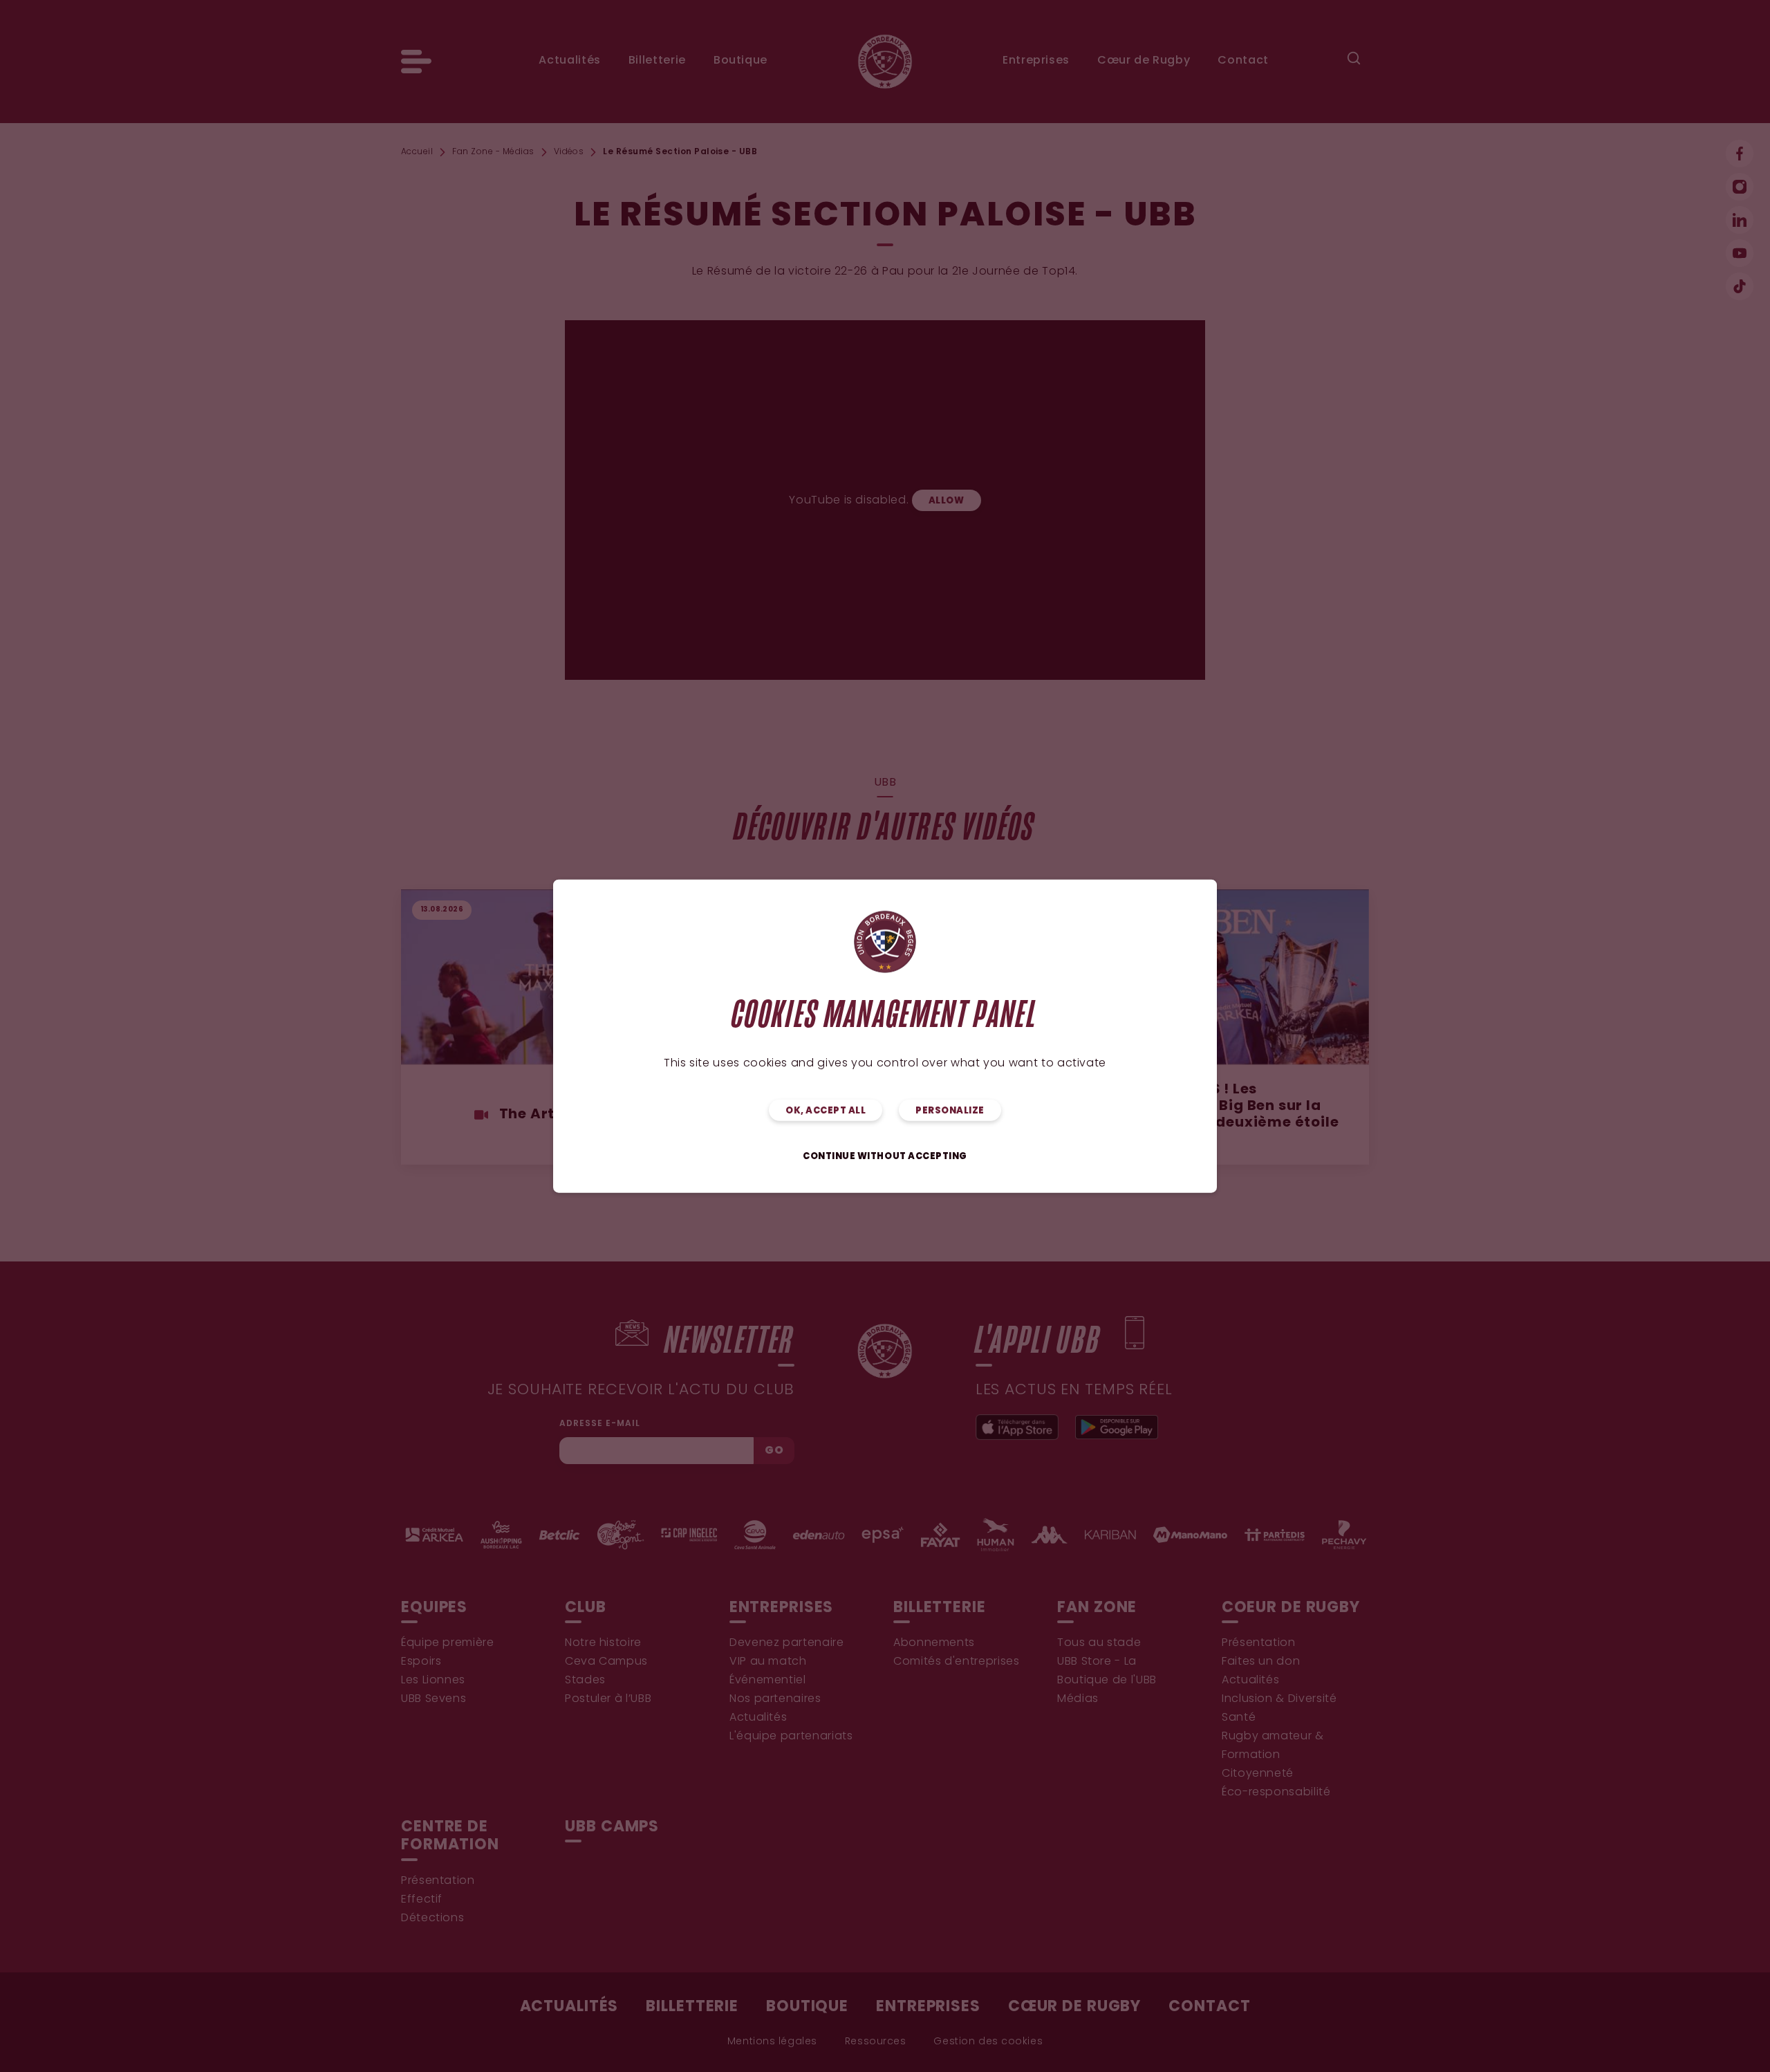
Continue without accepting (885, 1156)
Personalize (950, 1110)
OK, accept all (826, 1110)
